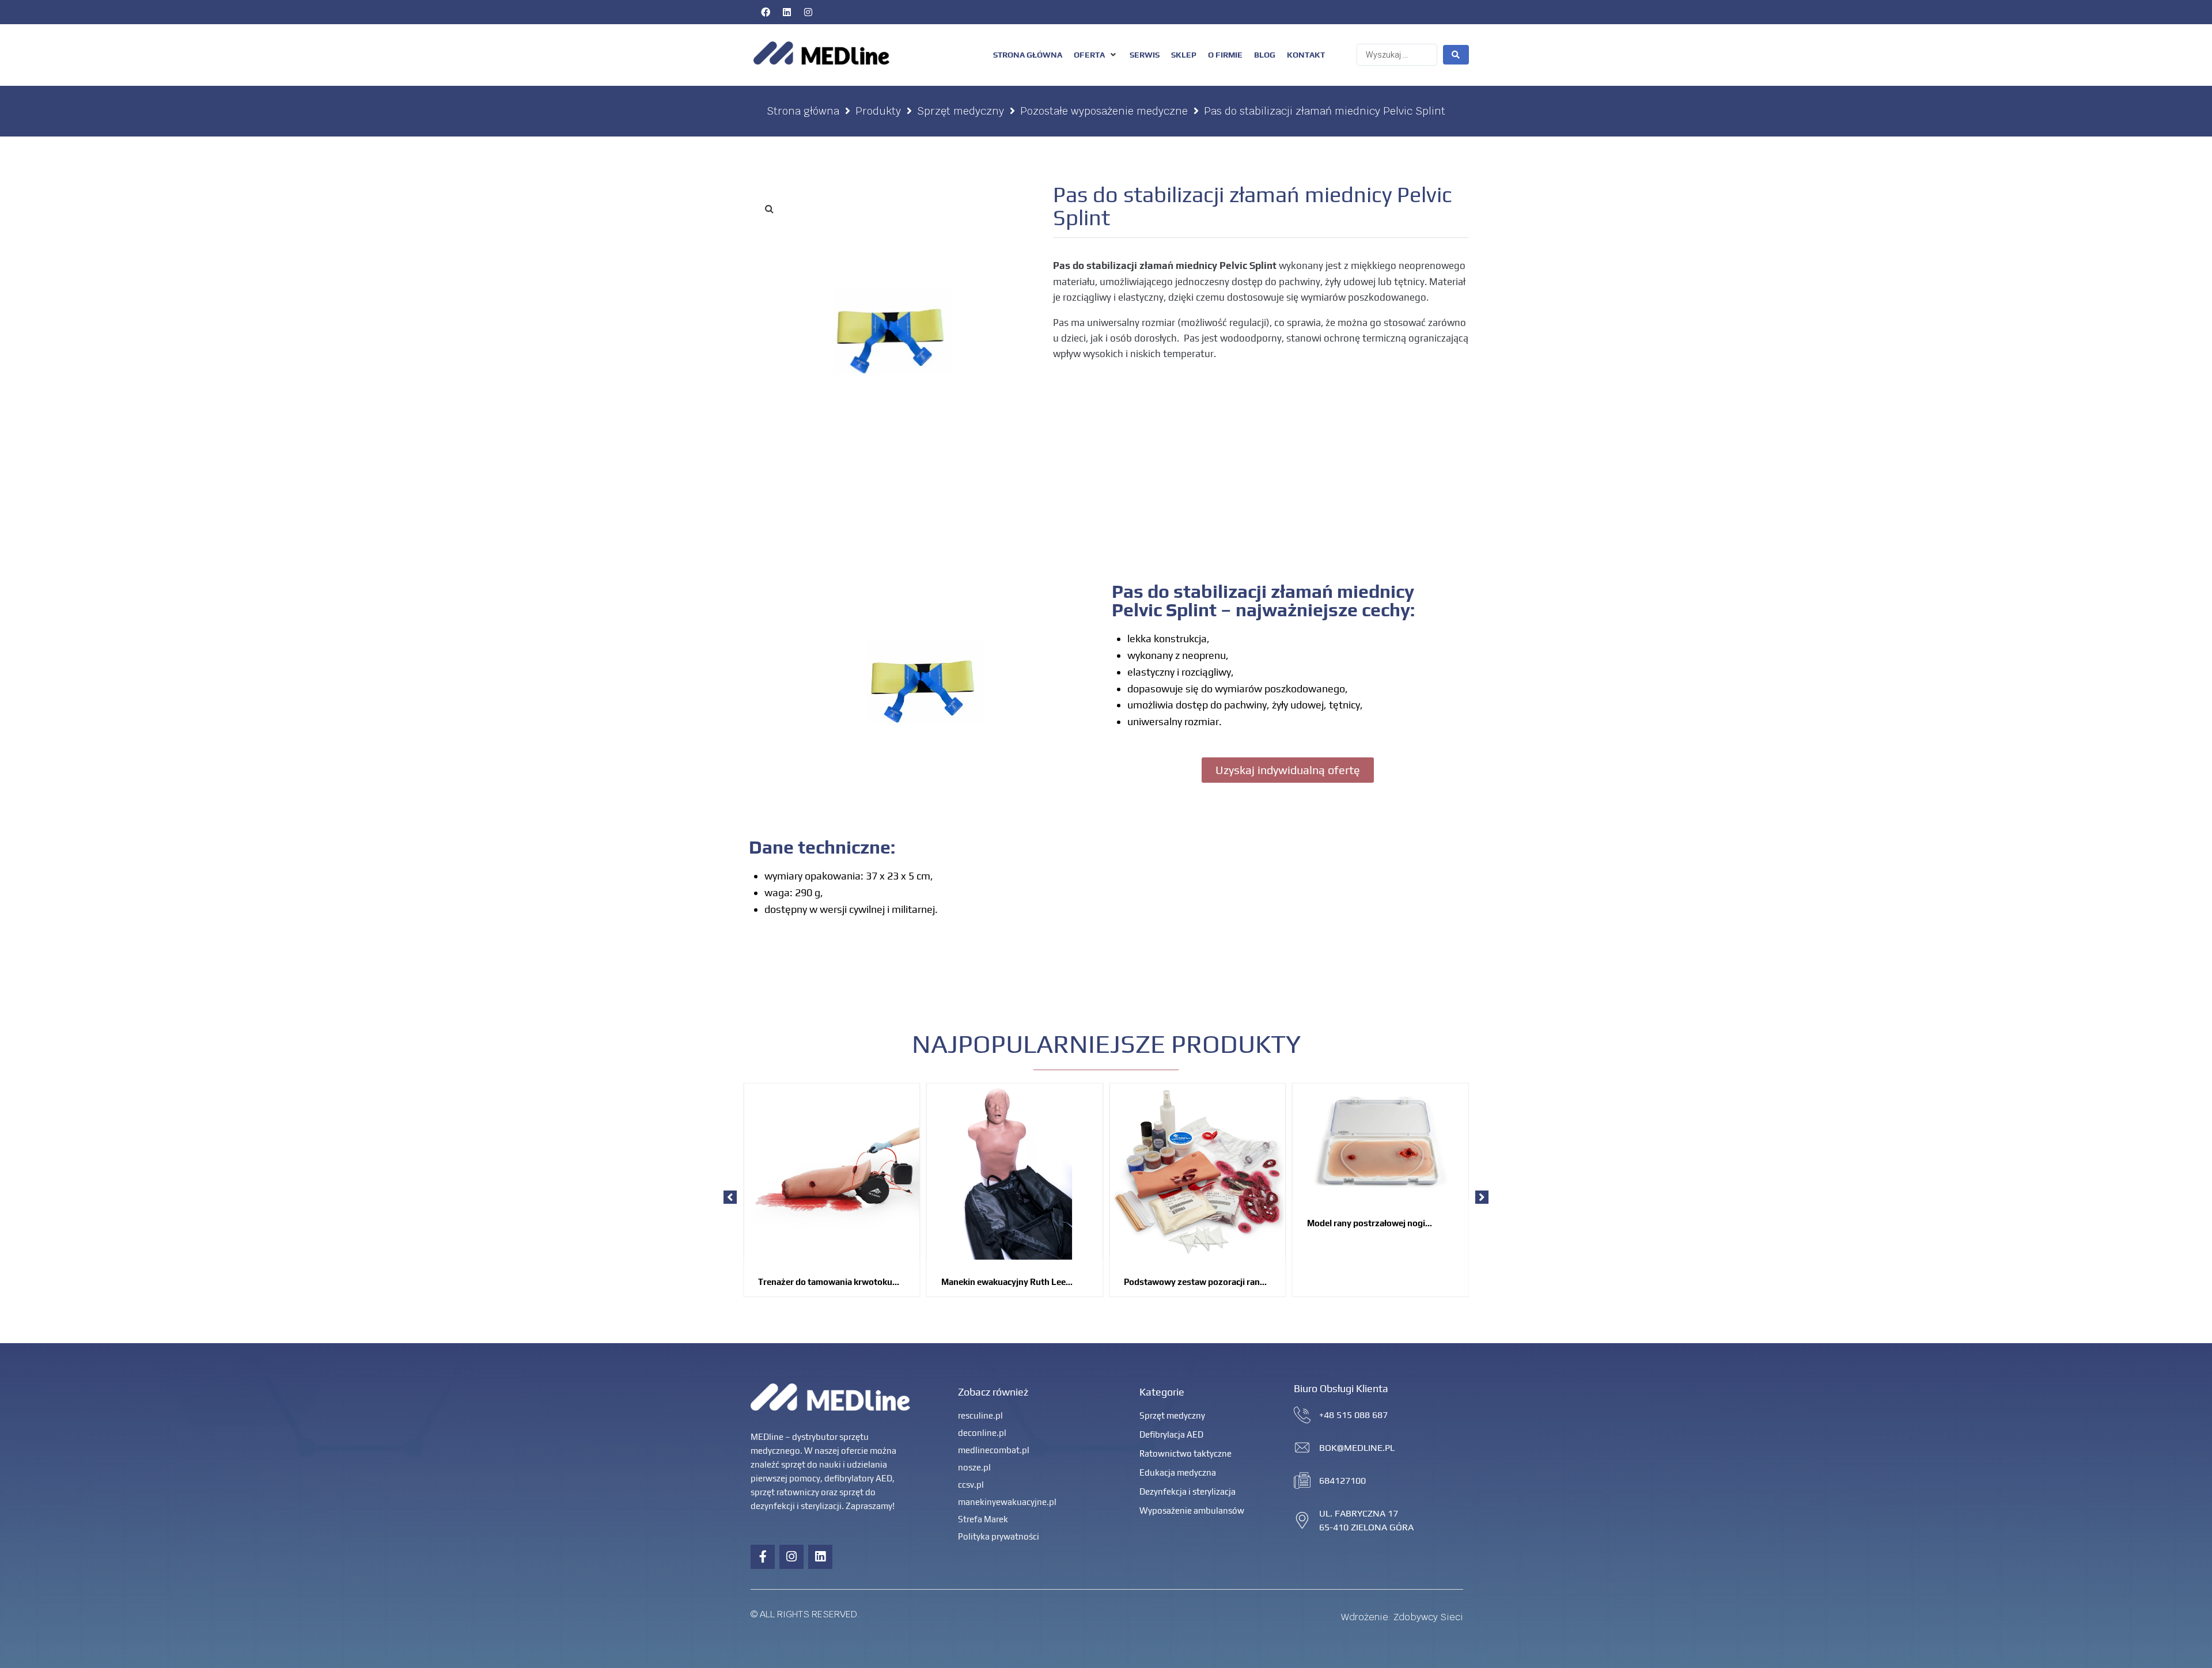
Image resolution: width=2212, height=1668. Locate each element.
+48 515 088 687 (1353, 1415)
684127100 (1342, 1481)
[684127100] (1302, 1481)
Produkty (878, 111)
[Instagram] (808, 12)
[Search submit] (1456, 55)
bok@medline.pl (1357, 1448)
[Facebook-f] (763, 1557)
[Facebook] (766, 12)
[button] (1096, 55)
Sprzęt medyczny (961, 111)
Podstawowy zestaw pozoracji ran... (1195, 1282)
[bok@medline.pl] (1302, 1448)
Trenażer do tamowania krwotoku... (829, 1282)
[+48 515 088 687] (1302, 1415)
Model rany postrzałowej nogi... (1370, 1223)
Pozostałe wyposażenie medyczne (1104, 111)
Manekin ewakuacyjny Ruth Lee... (1007, 1282)
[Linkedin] (787, 12)
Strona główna (803, 111)
